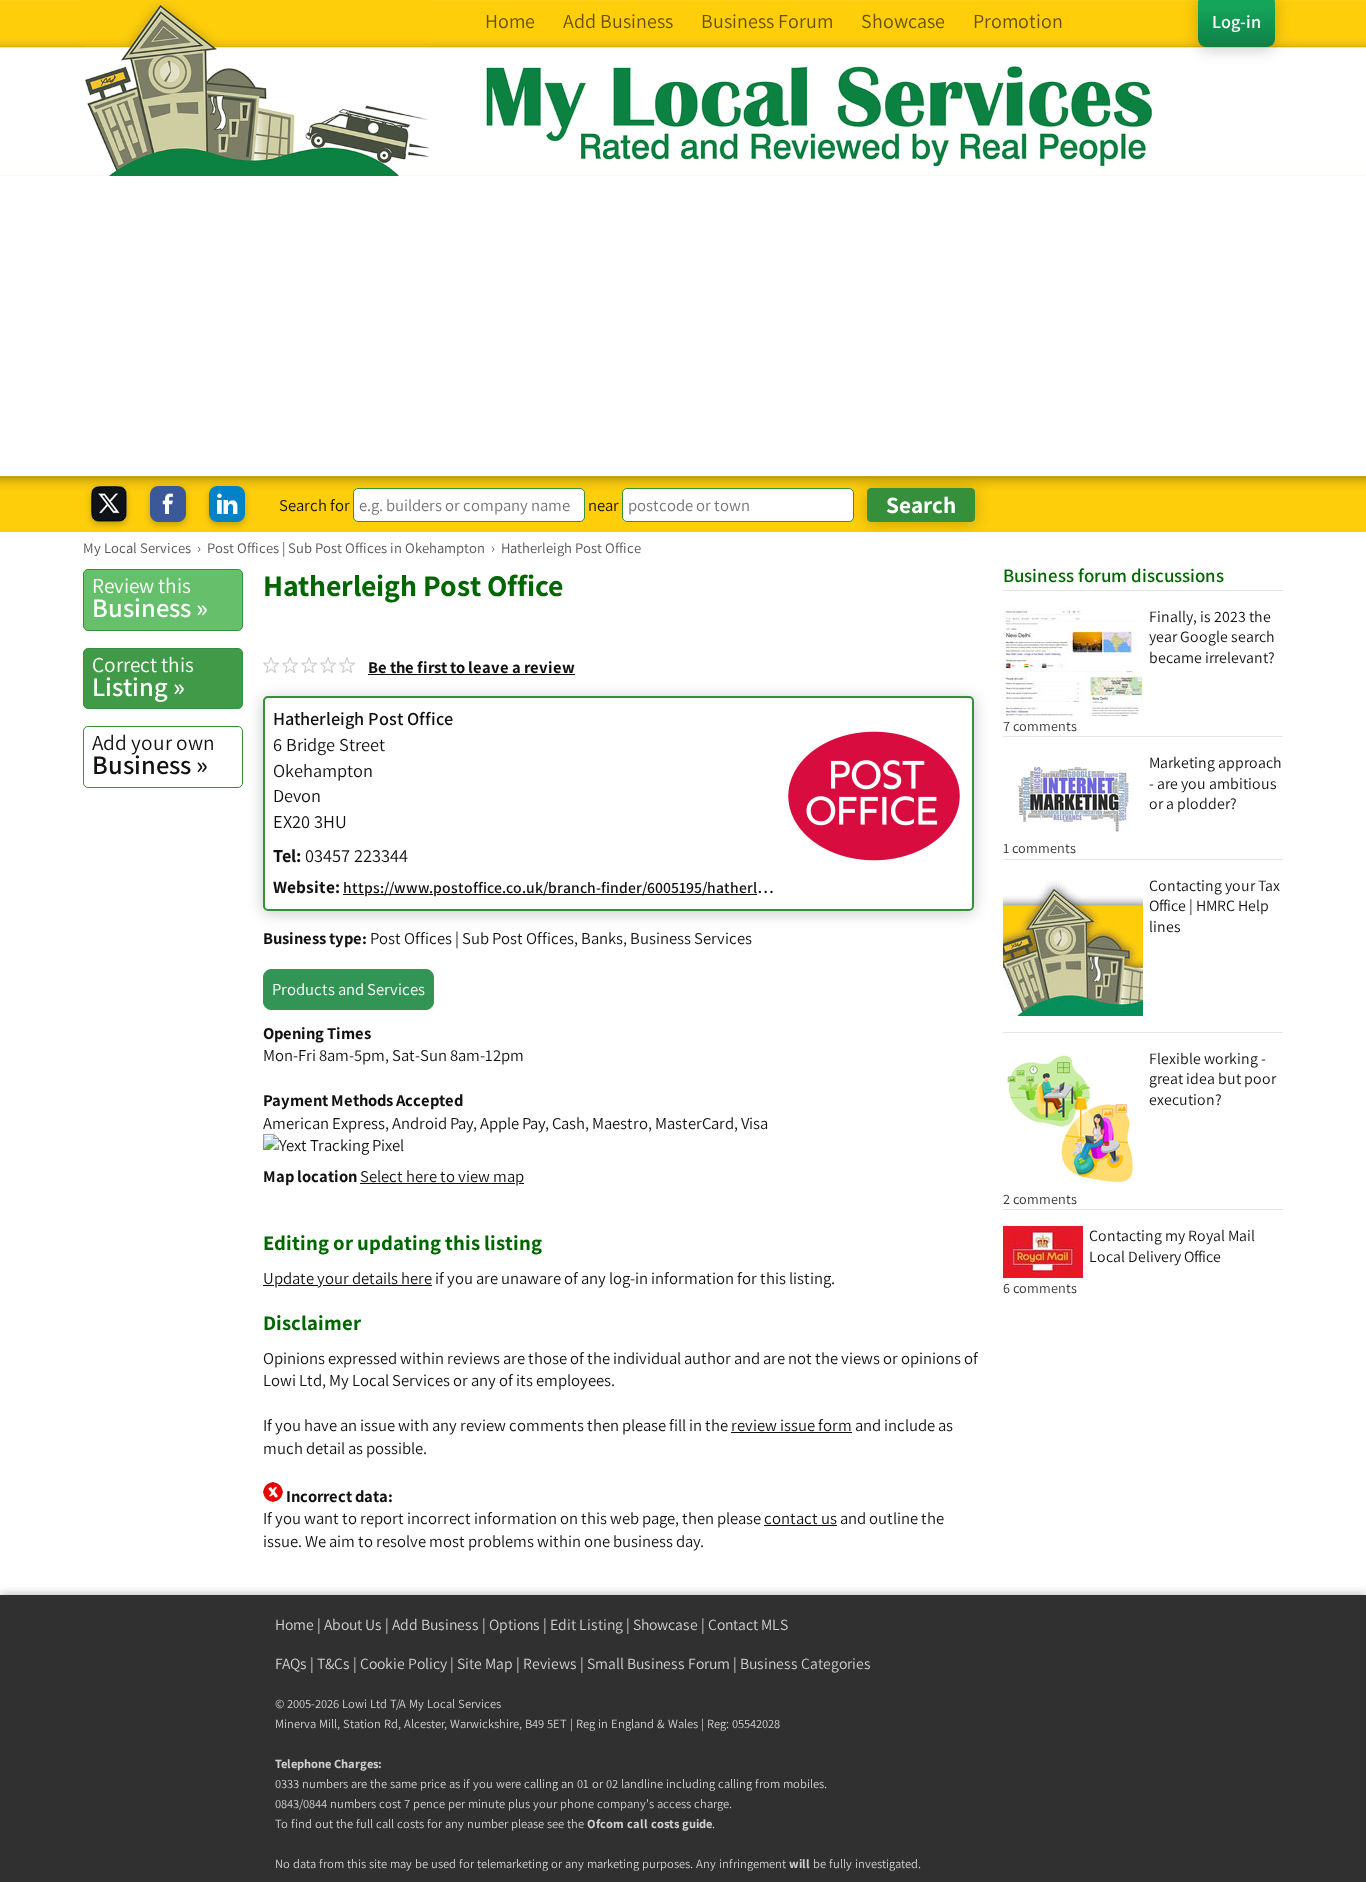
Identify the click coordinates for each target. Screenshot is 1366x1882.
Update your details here (347, 1278)
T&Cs (333, 1663)
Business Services (691, 938)
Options (514, 1624)
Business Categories (805, 1663)
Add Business (435, 1624)
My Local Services (455, 1703)
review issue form (791, 1425)
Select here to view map (442, 1176)
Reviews (550, 1663)
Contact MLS (748, 1624)
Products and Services (348, 989)
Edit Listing (586, 1624)
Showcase (665, 1624)
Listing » (143, 677)
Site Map (485, 1663)
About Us (353, 1624)
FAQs (291, 1663)
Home (294, 1624)
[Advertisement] (683, 326)
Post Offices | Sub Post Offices (472, 938)
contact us (800, 1518)
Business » (150, 598)
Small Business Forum (658, 1663)
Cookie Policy (403, 1663)
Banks (602, 938)
